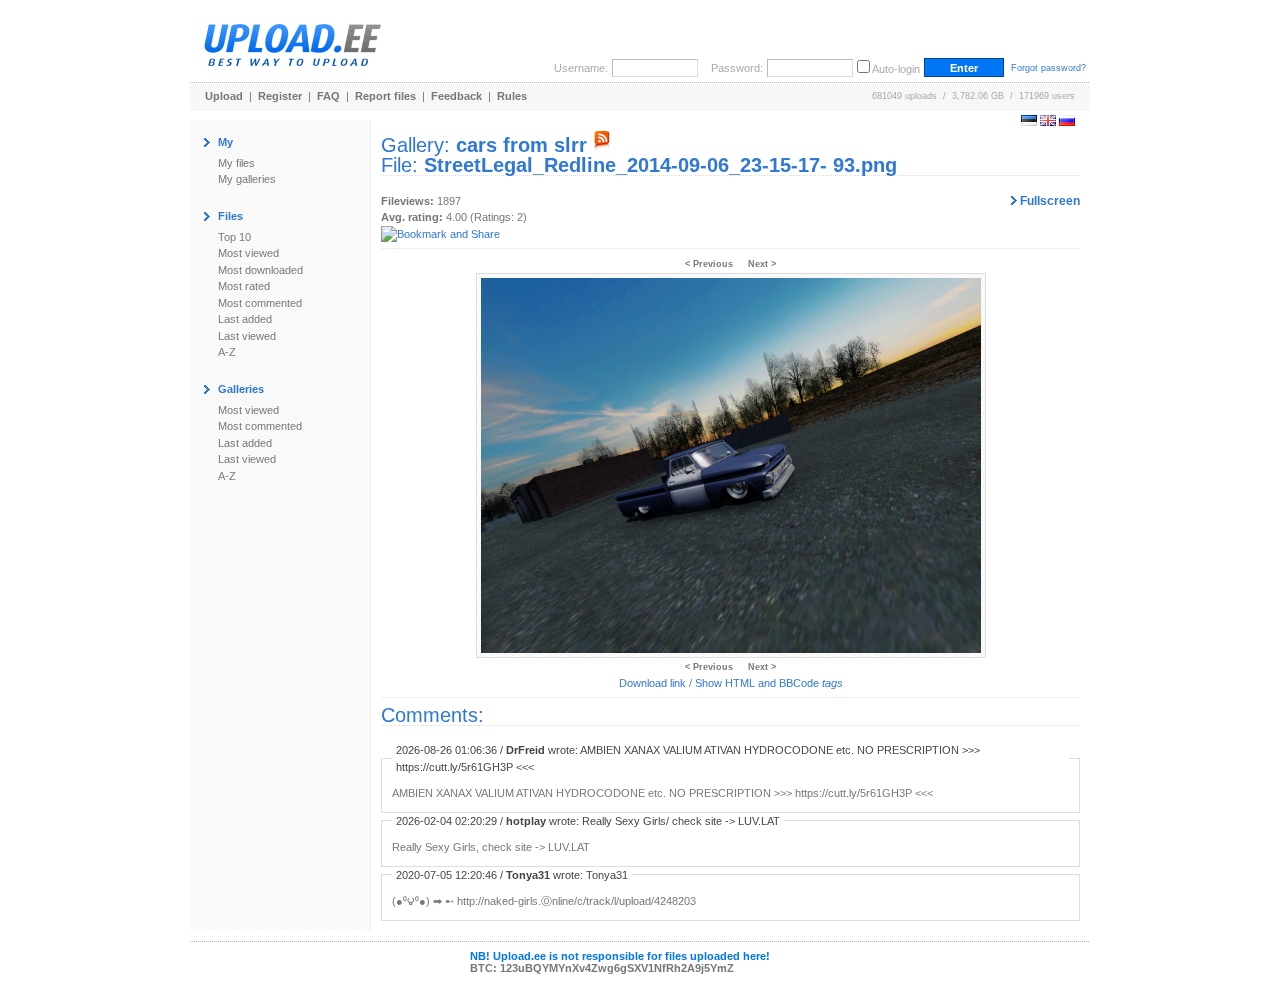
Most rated (244, 286)
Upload (224, 96)
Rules (512, 96)
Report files (385, 96)
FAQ (328, 96)
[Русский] (1067, 122)
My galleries (247, 179)
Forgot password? (1048, 68)
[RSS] (602, 145)
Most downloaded (260, 270)
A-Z (227, 352)
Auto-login (896, 69)
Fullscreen (1048, 201)
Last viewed (247, 336)
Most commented (260, 303)
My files (236, 163)
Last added (245, 319)
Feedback (456, 96)
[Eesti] (1029, 122)
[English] (1048, 122)
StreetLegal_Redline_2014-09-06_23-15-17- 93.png (660, 165)
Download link (652, 683)
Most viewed (248, 253)
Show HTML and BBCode (769, 683)
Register (280, 96)
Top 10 (234, 237)
